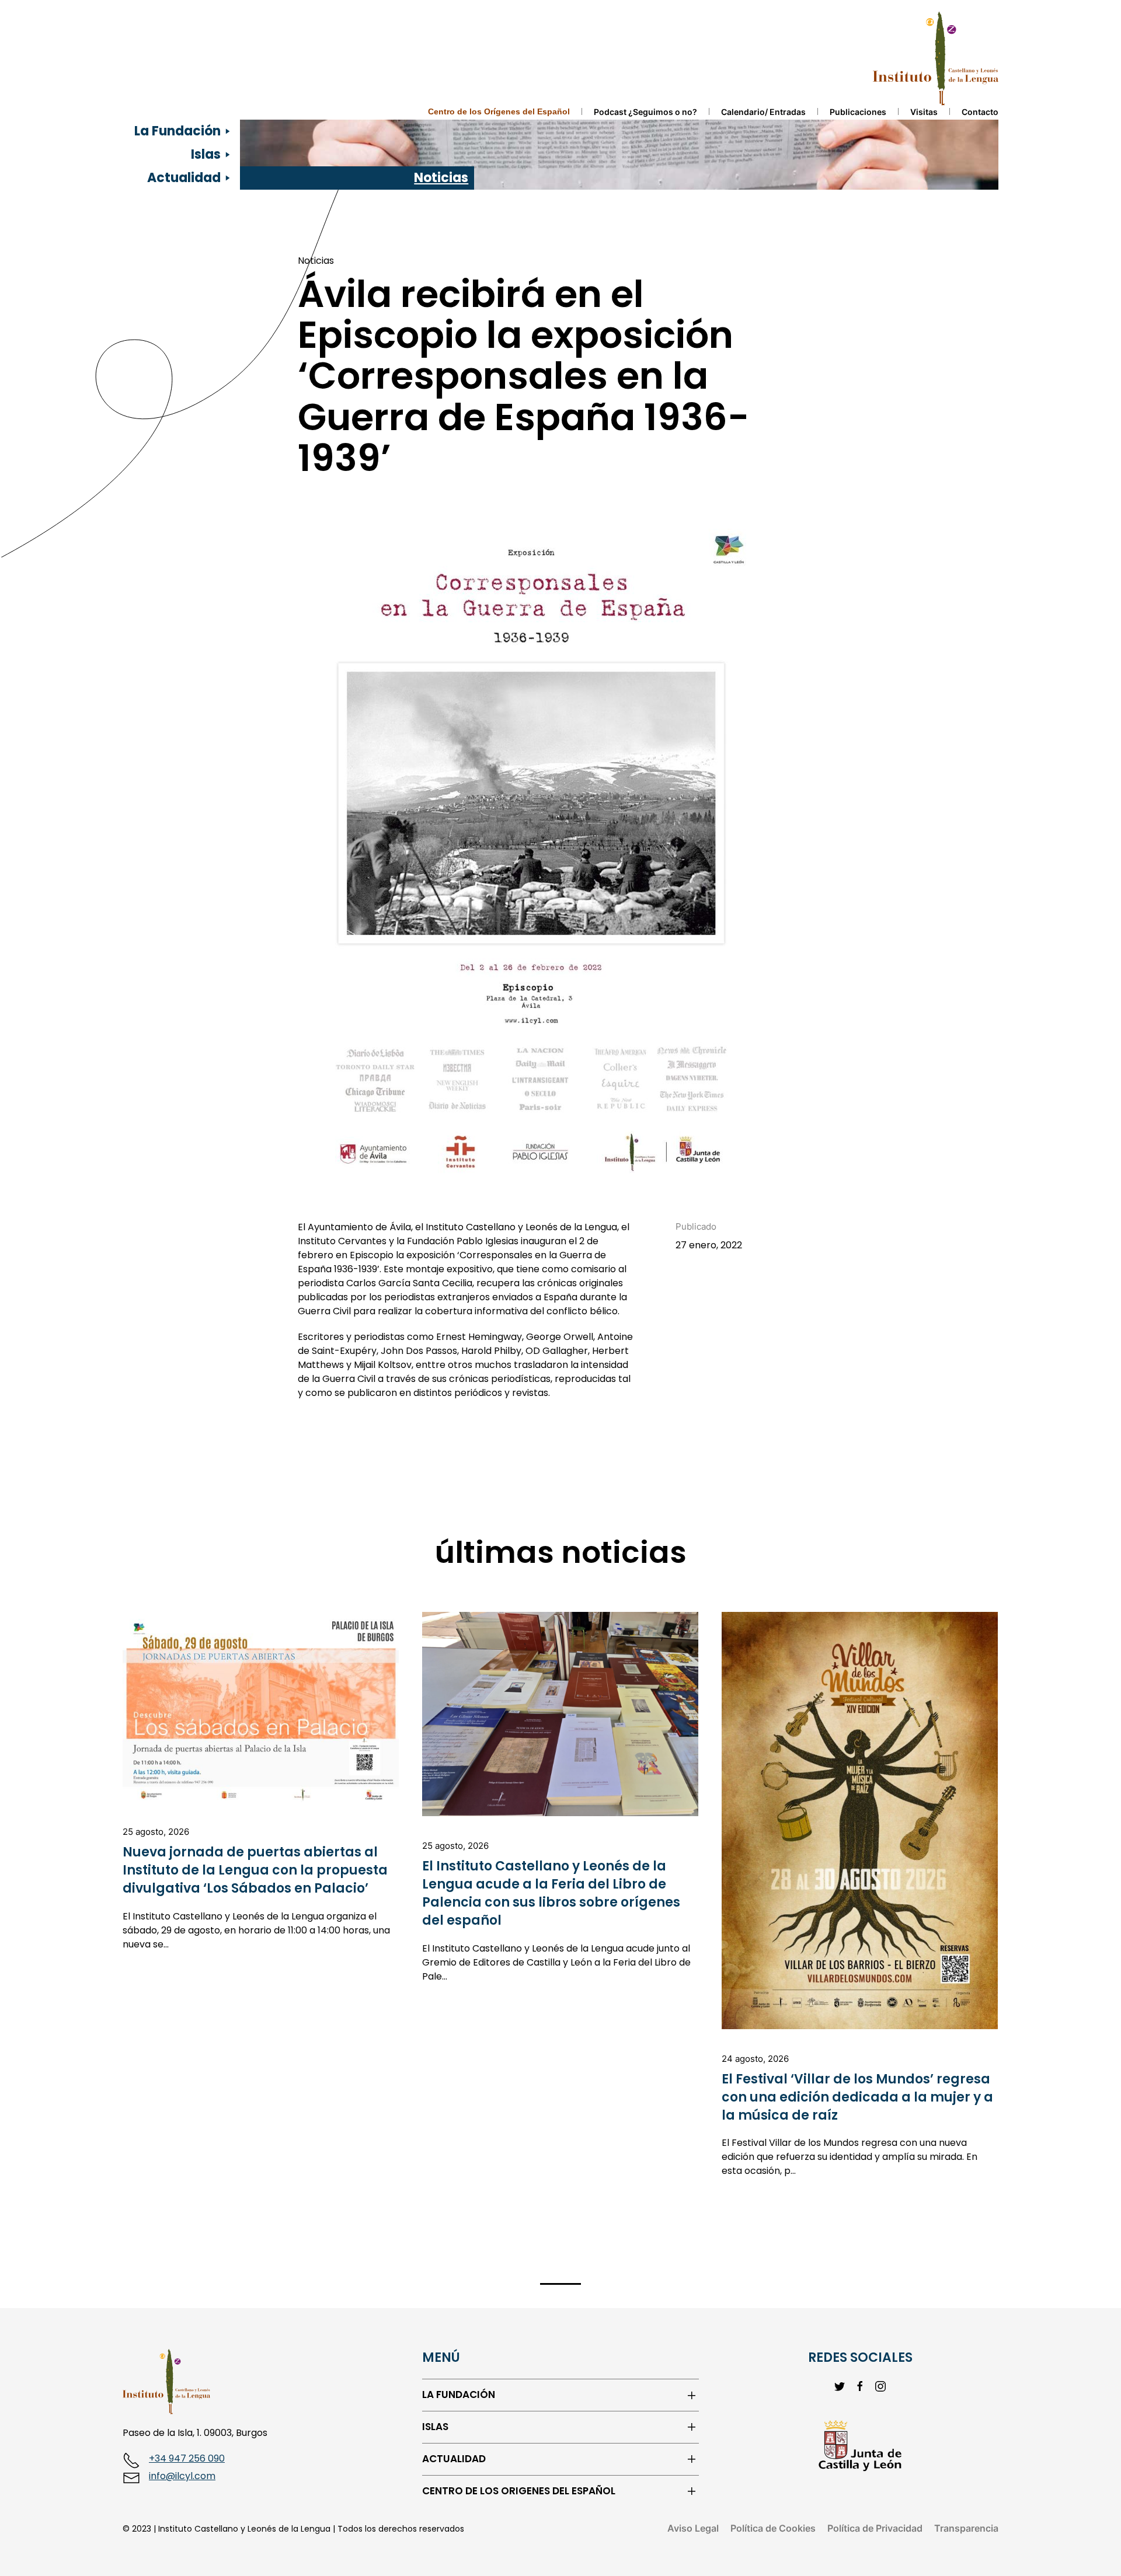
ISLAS (435, 2427)
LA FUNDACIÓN (459, 2395)
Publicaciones (858, 112)
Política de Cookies (773, 2528)
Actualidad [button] (184, 178)
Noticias (441, 178)
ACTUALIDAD (454, 2459)
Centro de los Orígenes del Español (499, 111)
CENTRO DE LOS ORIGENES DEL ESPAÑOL (519, 2491)
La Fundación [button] (177, 131)
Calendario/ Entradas (763, 112)
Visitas (924, 112)
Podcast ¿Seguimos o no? (645, 112)
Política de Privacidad (875, 2528)
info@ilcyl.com (182, 2476)
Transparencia (966, 2528)
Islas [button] (206, 154)
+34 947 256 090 (187, 2458)
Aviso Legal (693, 2528)
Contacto (980, 112)
